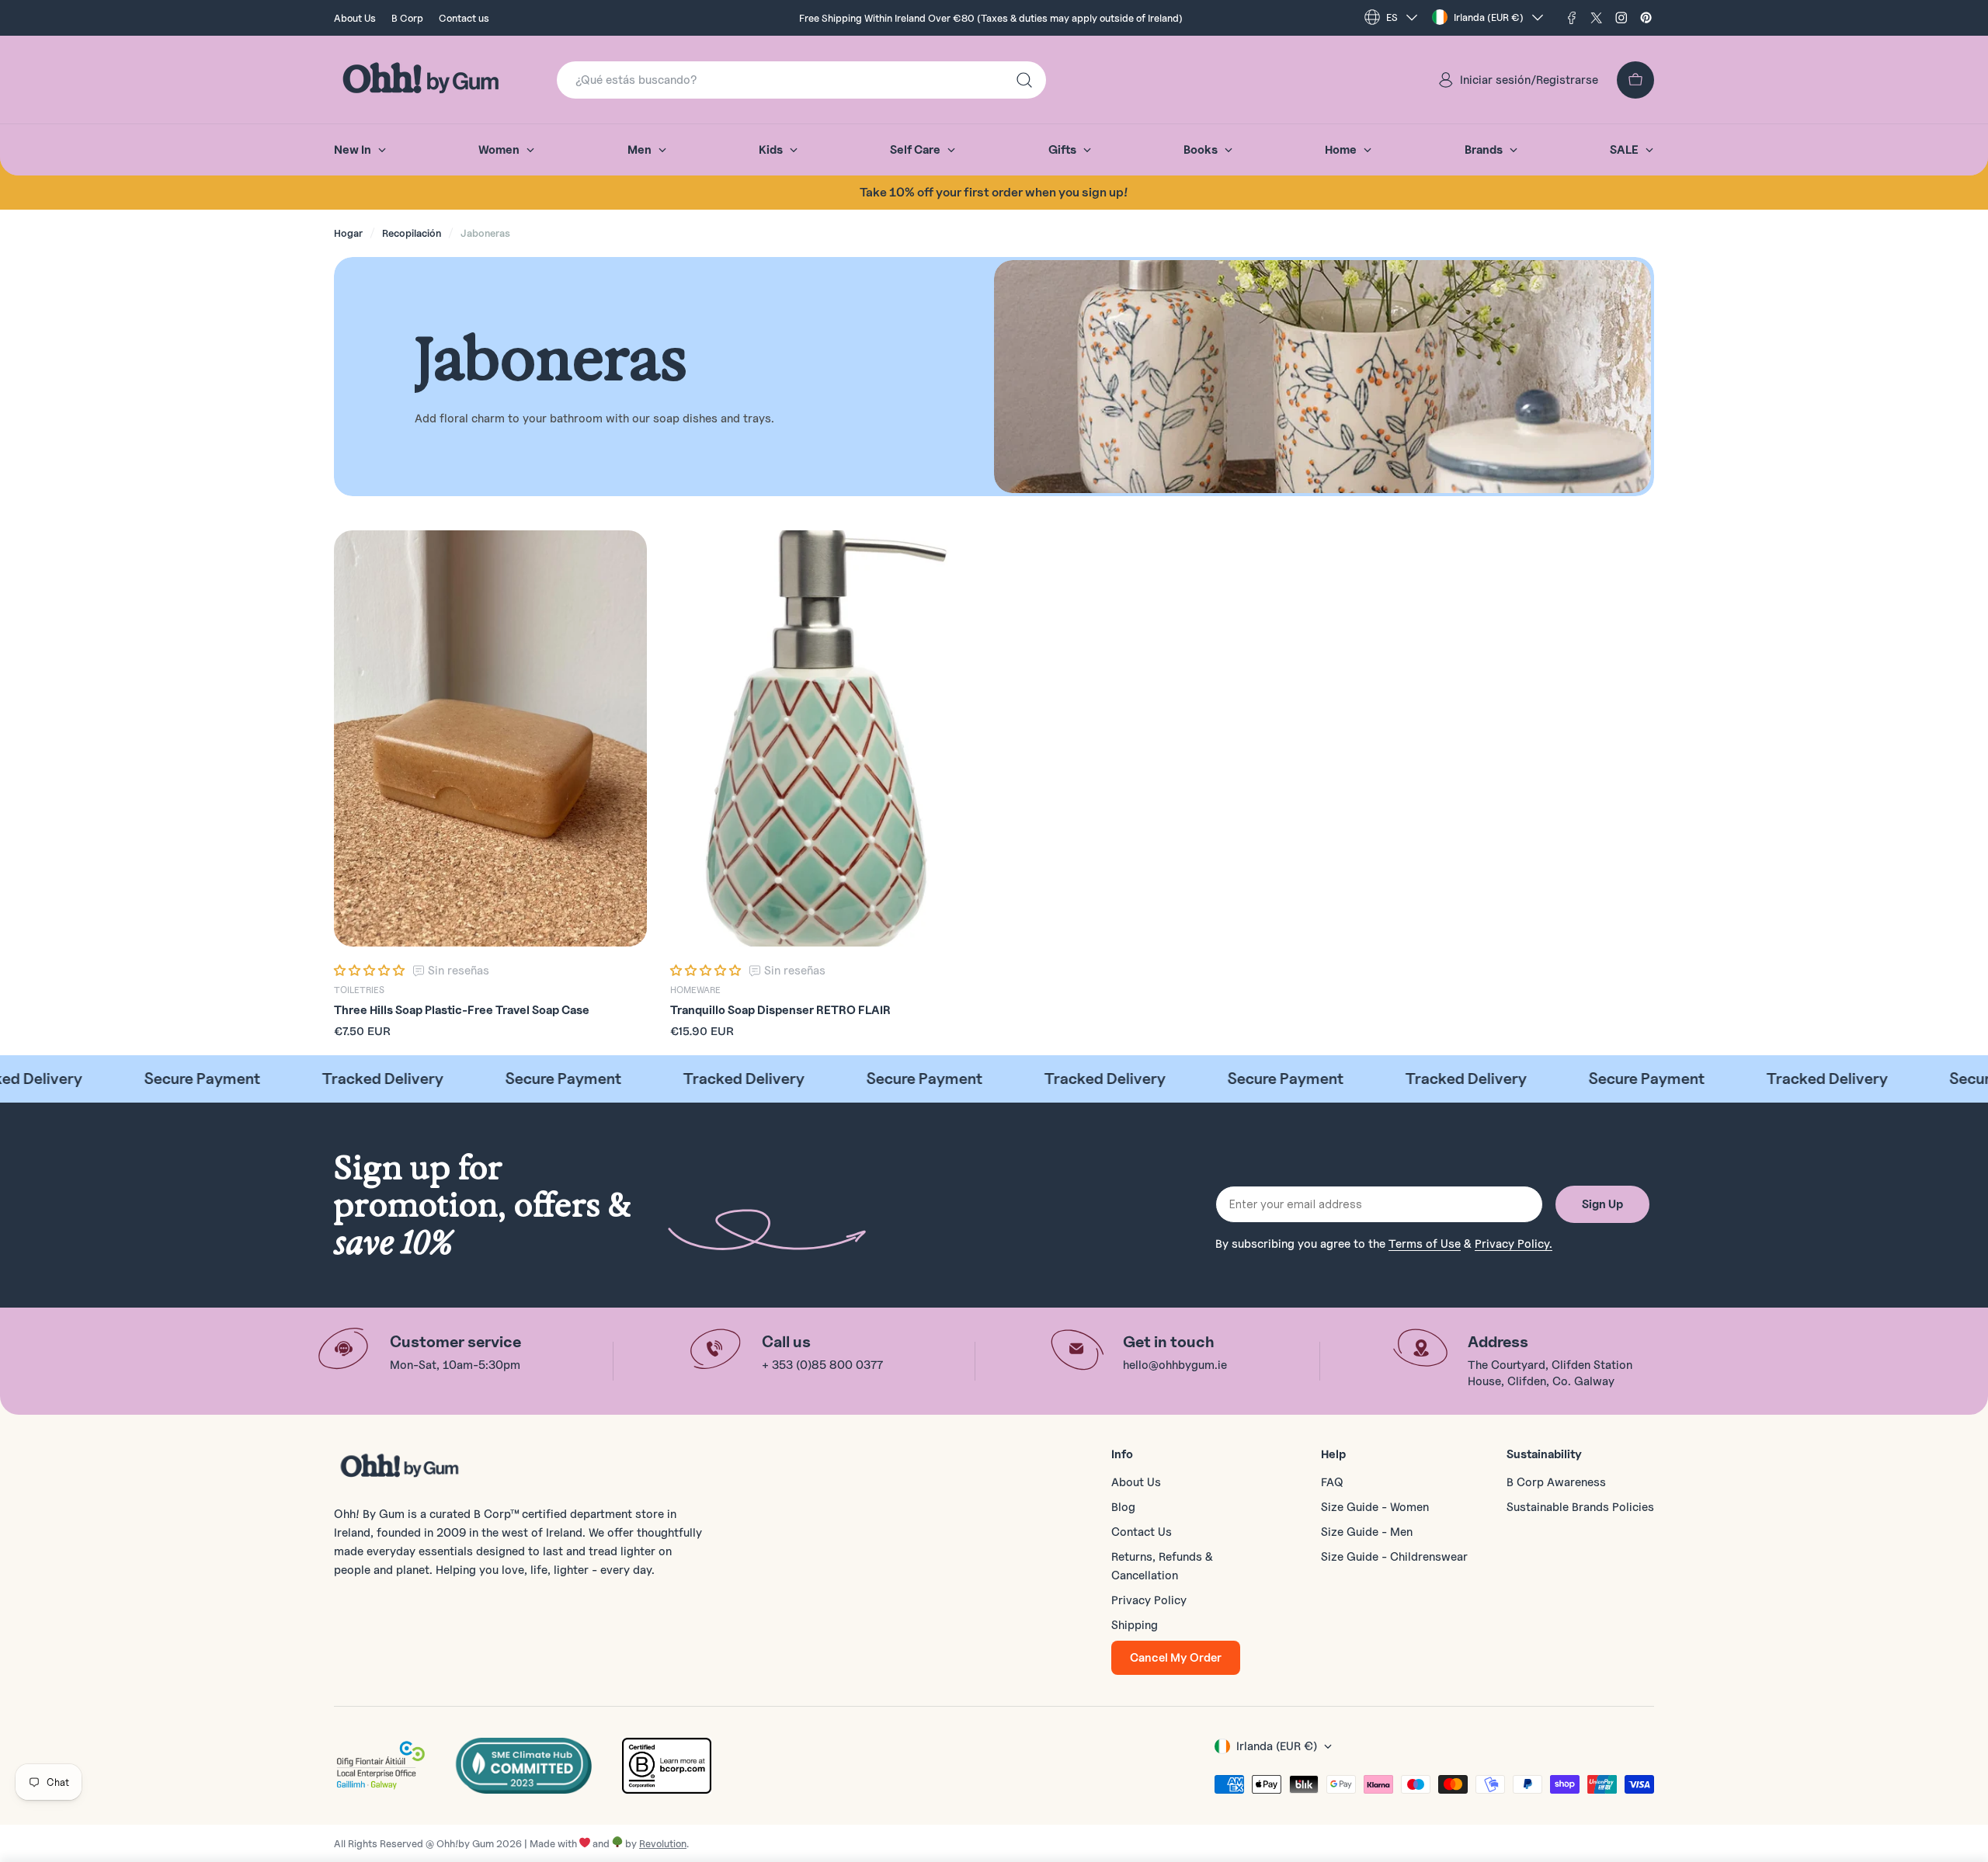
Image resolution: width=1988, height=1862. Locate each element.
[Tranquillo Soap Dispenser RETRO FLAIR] (827, 739)
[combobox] (801, 80)
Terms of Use (1425, 1244)
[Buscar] (1024, 80)
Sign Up (1602, 1204)
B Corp (407, 18)
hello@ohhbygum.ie (1175, 1365)
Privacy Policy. (1514, 1244)
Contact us (464, 18)
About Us (355, 18)
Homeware (695, 990)
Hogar (348, 233)
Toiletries (359, 990)
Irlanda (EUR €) (1489, 17)
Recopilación (412, 233)
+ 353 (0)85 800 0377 (822, 1365)
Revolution (663, 1843)
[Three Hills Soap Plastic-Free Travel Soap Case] (490, 739)
